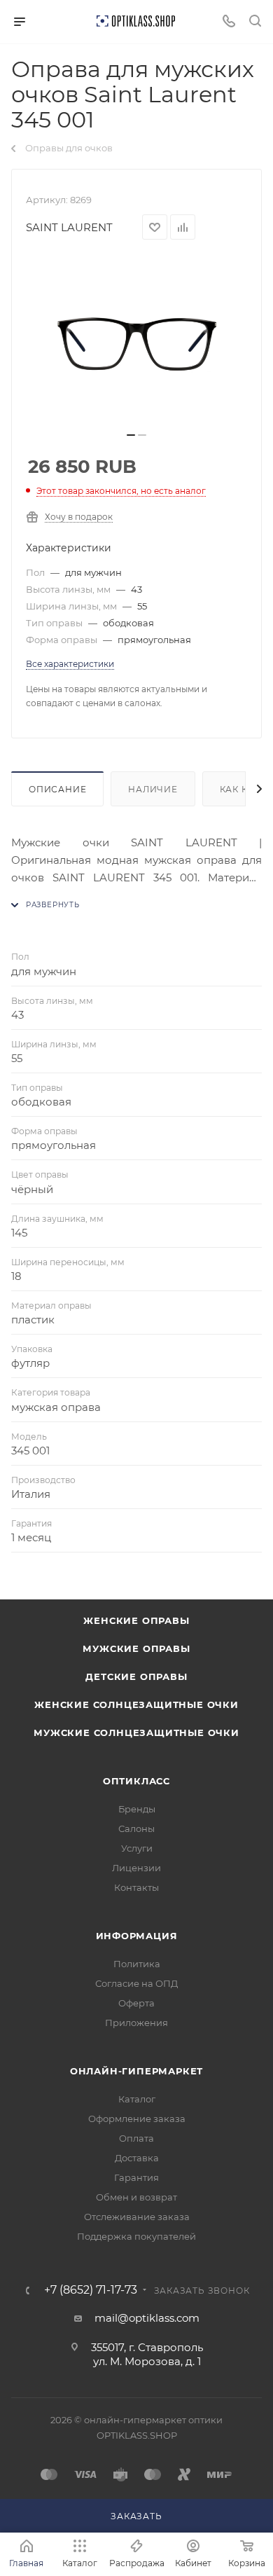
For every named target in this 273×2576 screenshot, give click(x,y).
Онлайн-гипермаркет (136, 2071)
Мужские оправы (136, 1648)
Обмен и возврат (136, 2197)
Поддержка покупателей (136, 2236)
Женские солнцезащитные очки (136, 1704)
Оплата (136, 2138)
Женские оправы (136, 1620)
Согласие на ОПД (136, 1983)
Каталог (137, 2099)
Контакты (136, 1887)
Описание (57, 789)
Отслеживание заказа (137, 2217)
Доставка (137, 2158)
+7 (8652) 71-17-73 (91, 2290)
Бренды (137, 1809)
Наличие (153, 789)
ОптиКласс (136, 1781)
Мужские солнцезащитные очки (136, 1733)
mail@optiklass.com (147, 2318)
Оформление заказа (137, 2119)
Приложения (136, 2023)
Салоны (136, 1828)
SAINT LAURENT (69, 227)
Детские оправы (136, 1676)
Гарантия (136, 2177)
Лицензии (136, 1868)
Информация (137, 1936)
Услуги (137, 1848)
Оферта (136, 2003)
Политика (137, 1964)
